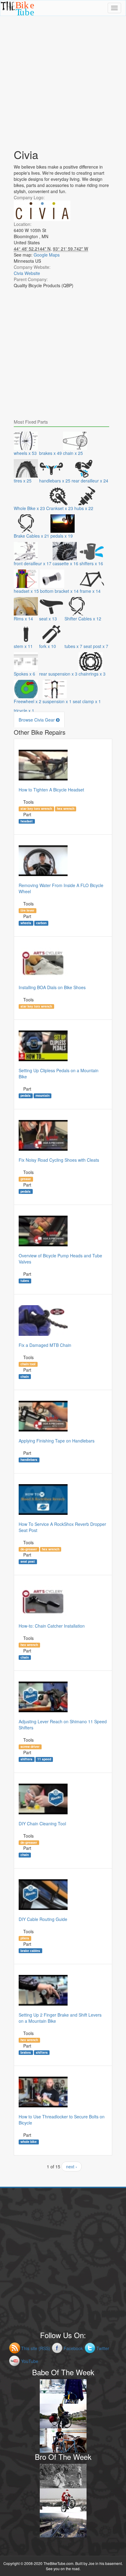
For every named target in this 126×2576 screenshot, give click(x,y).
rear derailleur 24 (90, 481)
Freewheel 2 (28, 701)
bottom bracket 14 (59, 591)
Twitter (103, 2348)
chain (25, 1376)
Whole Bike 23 (29, 508)
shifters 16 (91, 563)
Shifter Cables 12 (83, 619)
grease (26, 1179)
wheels (26, 923)
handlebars (29, 1460)
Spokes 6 (24, 674)
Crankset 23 (60, 508)
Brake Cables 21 (31, 536)
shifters (26, 1759)
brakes (26, 2052)
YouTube (30, 2361)
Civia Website (27, 273)
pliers (25, 1938)
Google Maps (47, 255)
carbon (41, 923)
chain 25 (73, 453)
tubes (25, 1281)
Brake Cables (30, 1950)
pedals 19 (62, 536)
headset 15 (26, 591)
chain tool (28, 1364)
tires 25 (23, 481)
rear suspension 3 (58, 674)
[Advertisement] (63, 79)
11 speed (44, 1759)
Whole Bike (29, 2142)
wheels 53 (25, 453)
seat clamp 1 (87, 701)
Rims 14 (23, 619)
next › (72, 2166)
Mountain (43, 1096)
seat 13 (48, 619)
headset (27, 821)
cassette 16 (65, 563)
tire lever (27, 910)
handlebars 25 (55, 481)
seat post (28, 1561)
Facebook (73, 2348)
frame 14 (90, 591)
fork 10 (48, 646)
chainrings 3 (92, 674)
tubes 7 (73, 646)
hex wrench (66, 809)
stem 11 (23, 646)
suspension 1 (57, 701)
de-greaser (29, 1549)
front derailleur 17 (33, 563)
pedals (26, 1096)
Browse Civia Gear (37, 720)
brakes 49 (50, 453)
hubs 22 (84, 508)
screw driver (30, 1747)
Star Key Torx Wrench (36, 809)
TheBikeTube (16, 15)
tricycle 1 (24, 711)
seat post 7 (96, 646)
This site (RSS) (36, 2348)
